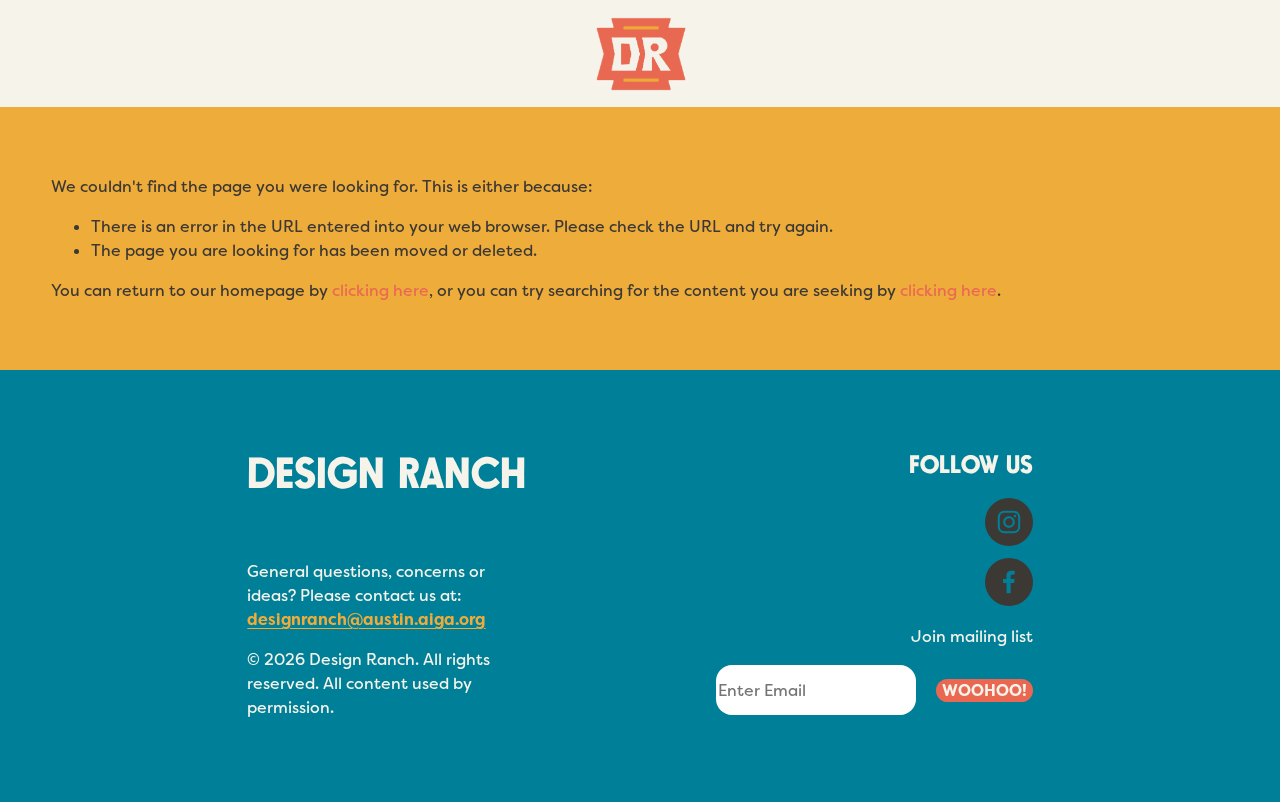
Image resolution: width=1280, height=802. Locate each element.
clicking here (380, 290)
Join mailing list (972, 636)
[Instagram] (1009, 522)
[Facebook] (1009, 582)
